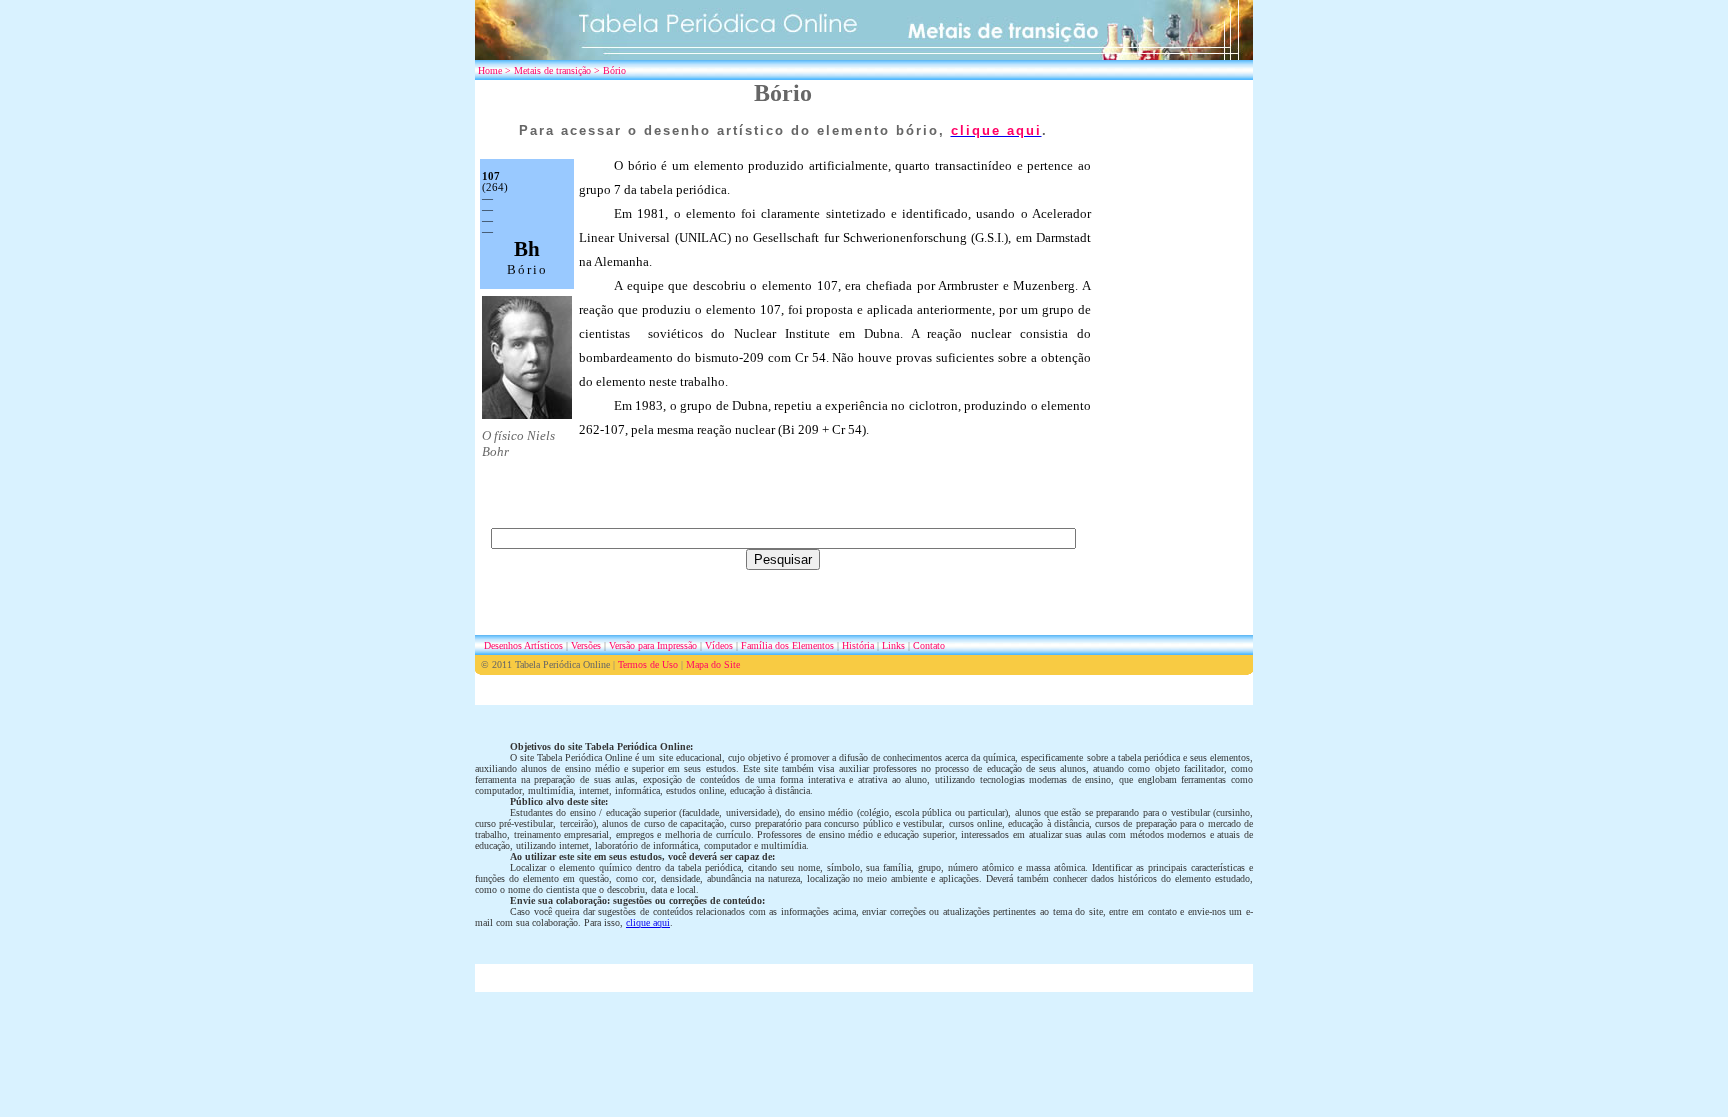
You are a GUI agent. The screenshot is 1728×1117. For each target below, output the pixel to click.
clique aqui (648, 922)
